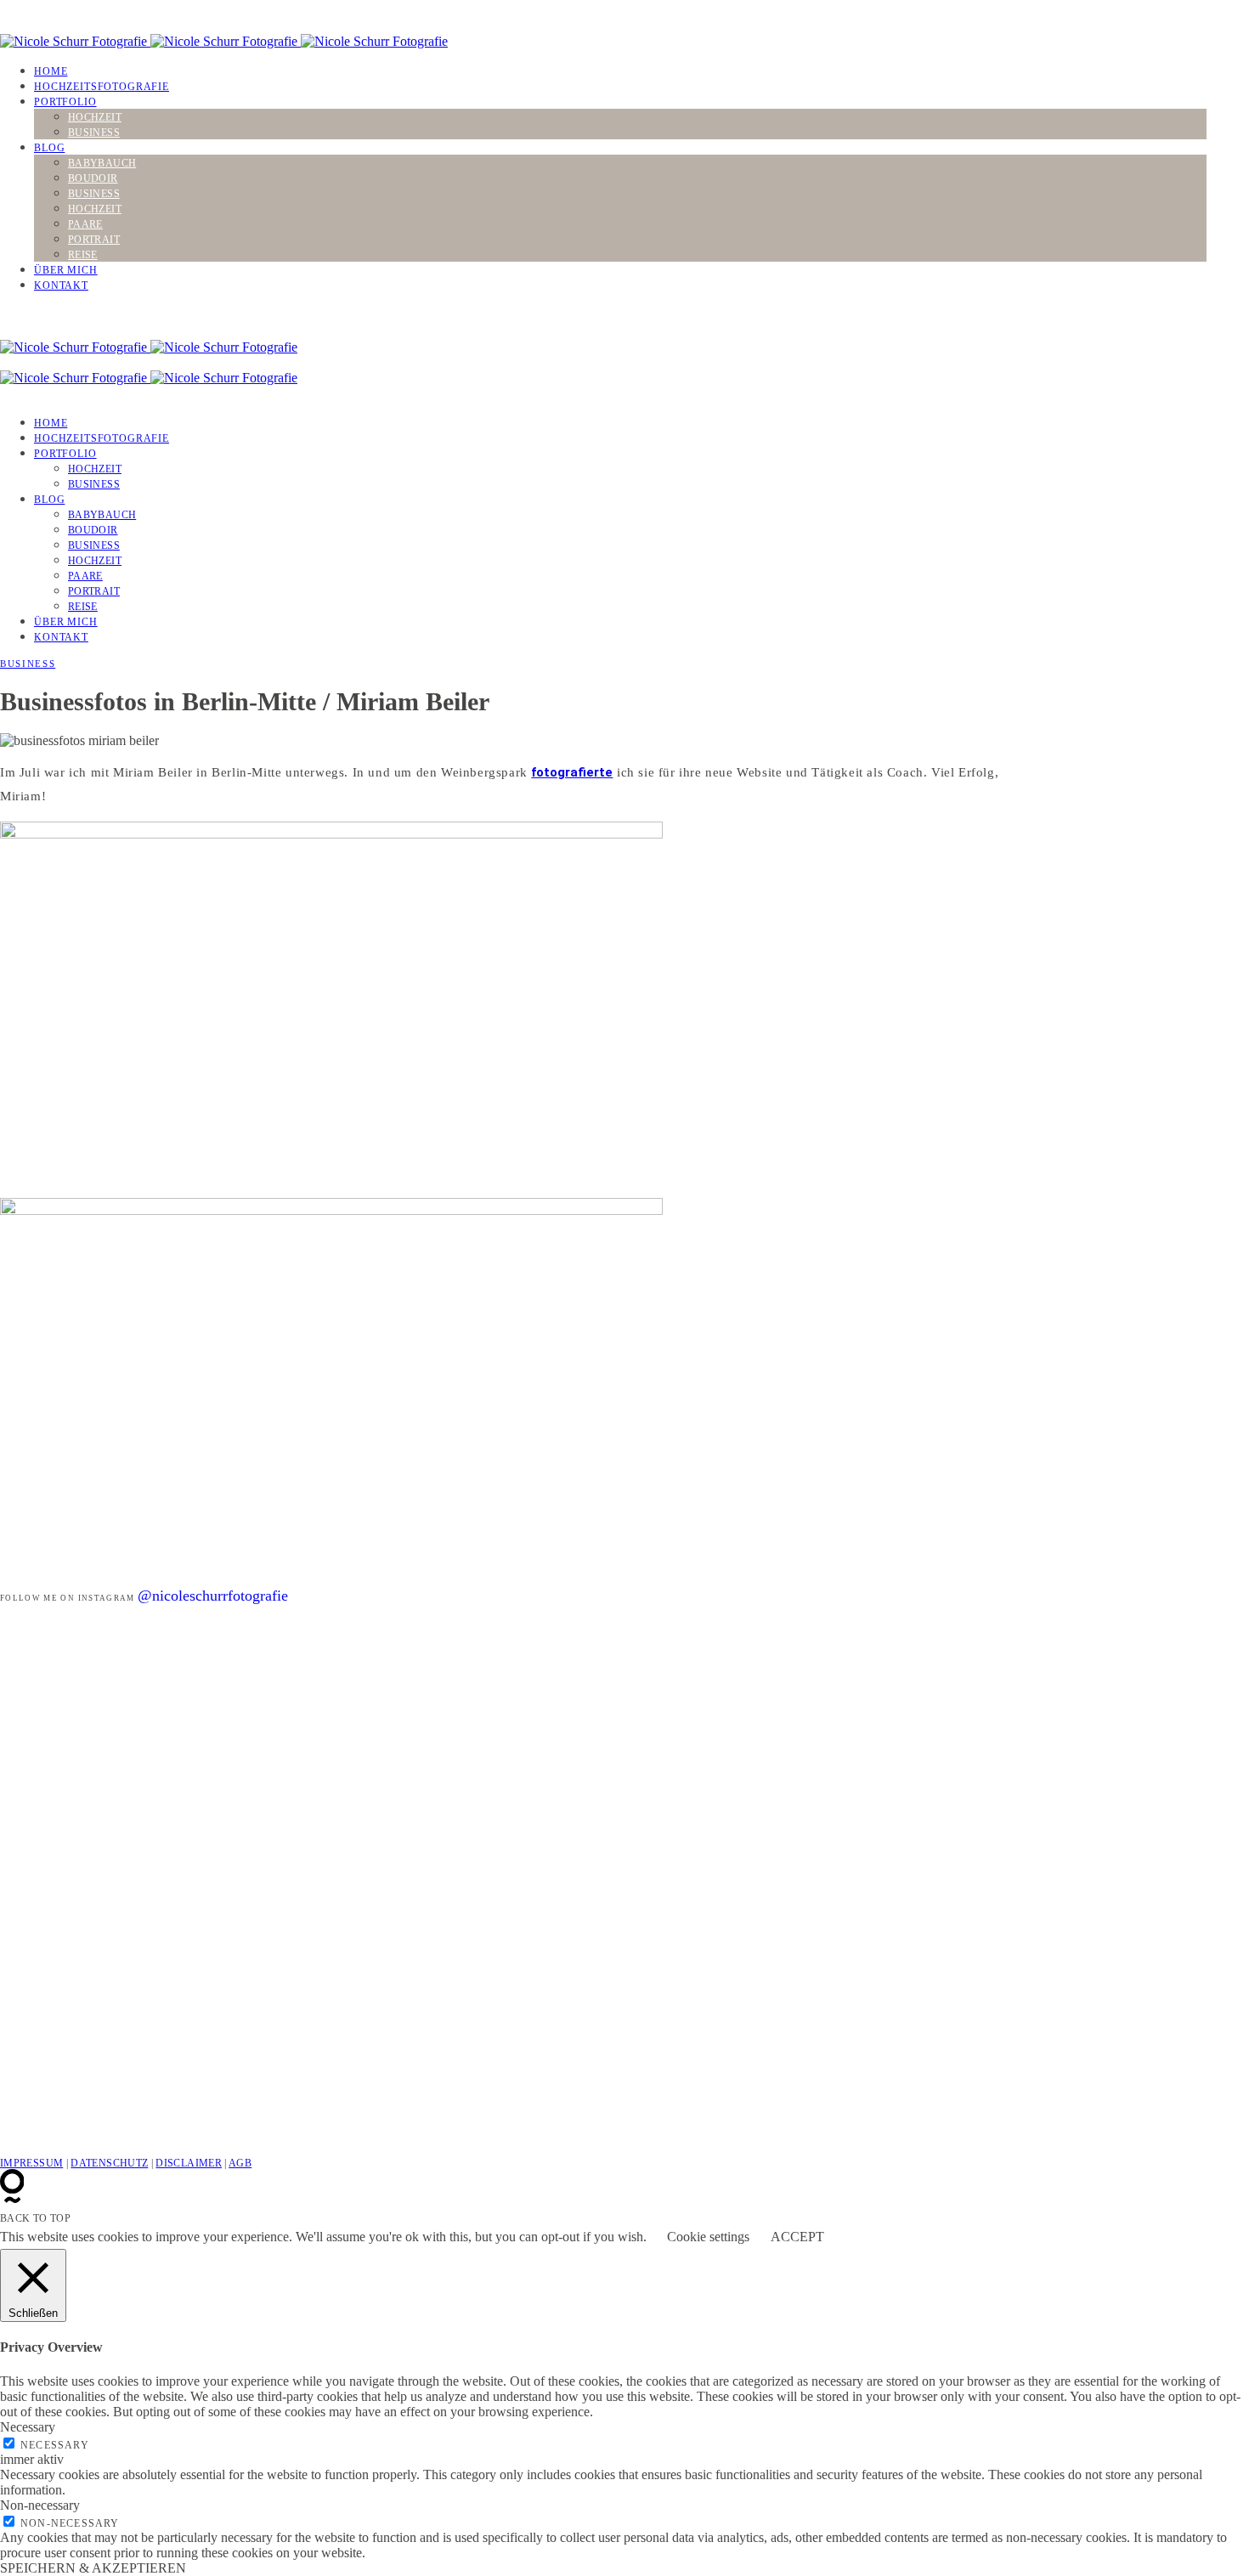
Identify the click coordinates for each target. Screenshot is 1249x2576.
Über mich (66, 270)
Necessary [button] (28, 2427)
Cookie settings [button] (708, 2237)
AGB (240, 2163)
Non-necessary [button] (40, 2505)
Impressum (31, 2163)
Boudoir (93, 178)
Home (51, 71)
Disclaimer (189, 2163)
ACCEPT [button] (797, 2237)
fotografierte (572, 772)
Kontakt (61, 285)
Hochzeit (95, 117)
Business (94, 133)
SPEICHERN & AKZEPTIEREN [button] (93, 2568)
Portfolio (65, 102)
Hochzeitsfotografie (102, 87)
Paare (85, 224)
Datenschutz (109, 2163)
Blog (49, 148)
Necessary (55, 2445)
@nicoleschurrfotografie (213, 1596)
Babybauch (102, 163)
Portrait (94, 240)
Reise (83, 255)
